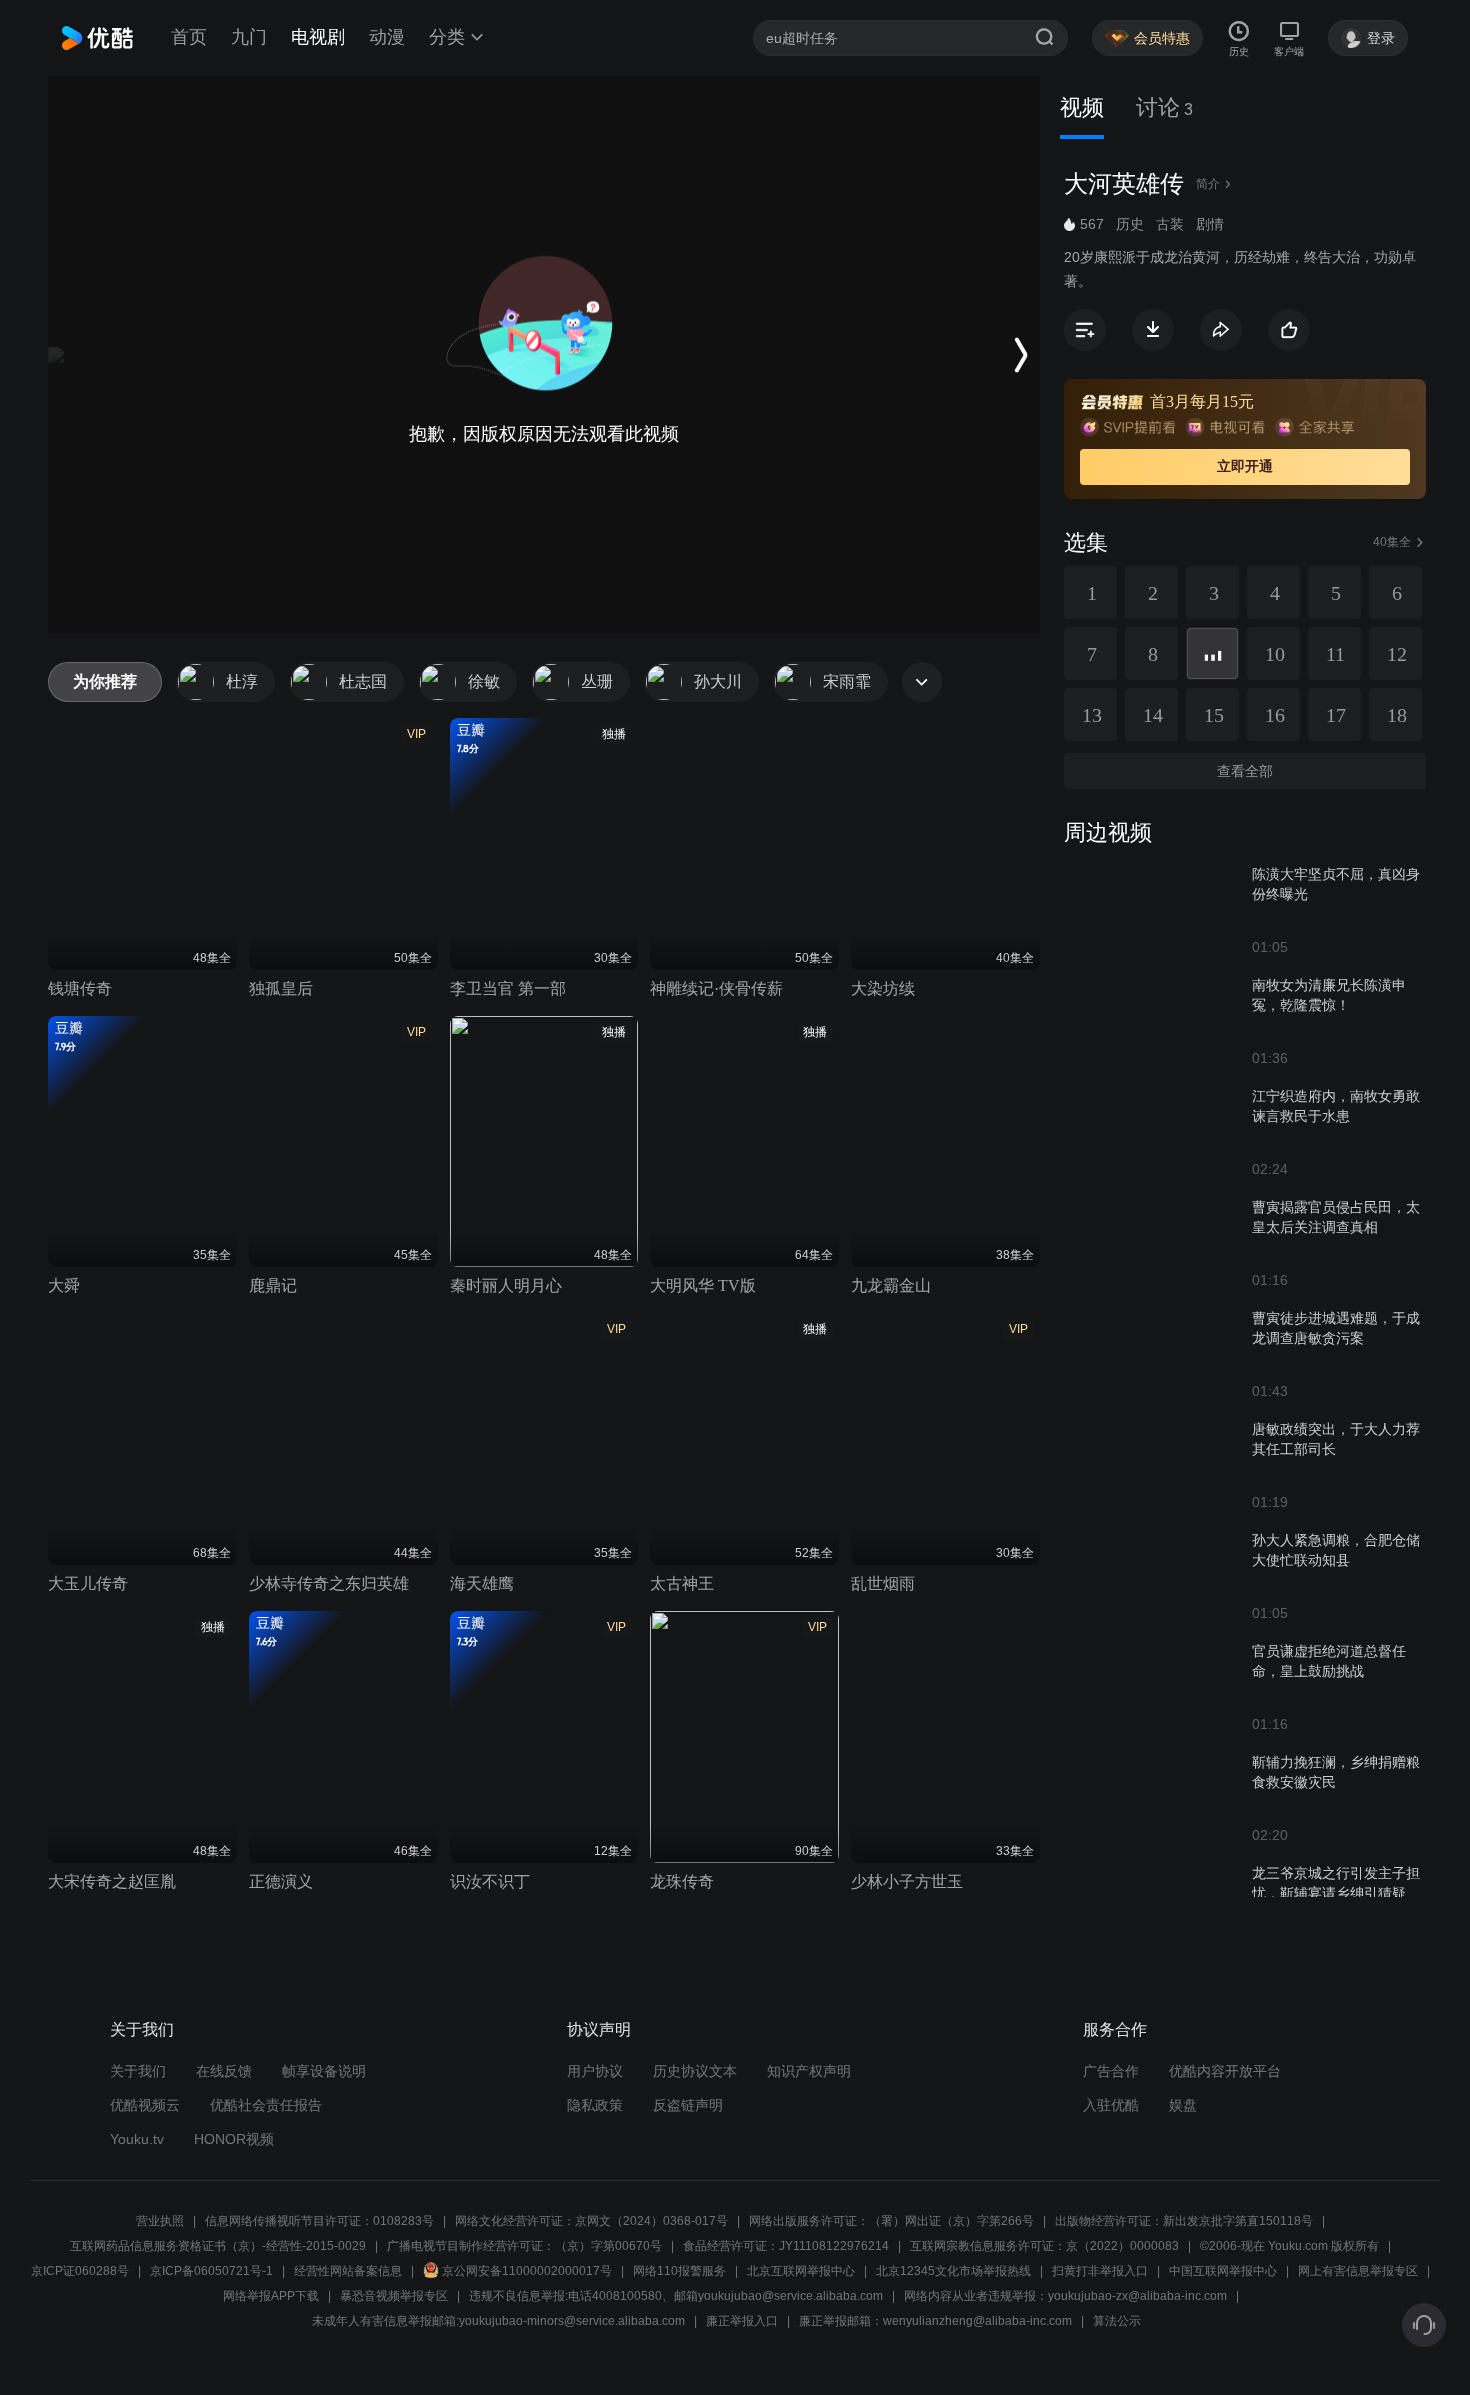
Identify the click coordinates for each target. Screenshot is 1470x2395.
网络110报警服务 (679, 2271)
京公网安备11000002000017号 (527, 2271)
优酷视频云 (145, 2105)
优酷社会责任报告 (266, 2105)
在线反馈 (224, 2071)
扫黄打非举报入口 (1100, 2271)
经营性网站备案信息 (348, 2271)
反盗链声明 (688, 2105)
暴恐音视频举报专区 (394, 2296)
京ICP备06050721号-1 (211, 2271)
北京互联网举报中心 (801, 2271)
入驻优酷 (1111, 2105)
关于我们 (138, 2071)
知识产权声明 (809, 2071)
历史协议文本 (695, 2071)
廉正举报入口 (742, 2321)
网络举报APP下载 (271, 2296)
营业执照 (160, 2221)
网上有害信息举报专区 (1358, 2271)
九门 (249, 37)
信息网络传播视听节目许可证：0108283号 (319, 2221)
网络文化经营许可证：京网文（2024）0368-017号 (591, 2221)
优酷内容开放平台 (1225, 2071)
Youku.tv (137, 2139)
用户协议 (595, 2071)
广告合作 (1111, 2071)
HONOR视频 (234, 2139)
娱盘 (1183, 2105)
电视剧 (318, 37)
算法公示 (1117, 2321)
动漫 (387, 37)
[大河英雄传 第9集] (1212, 653)
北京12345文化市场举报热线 (953, 2271)
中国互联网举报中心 (1223, 2271)
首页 (189, 37)
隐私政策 (595, 2105)
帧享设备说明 (324, 2071)
